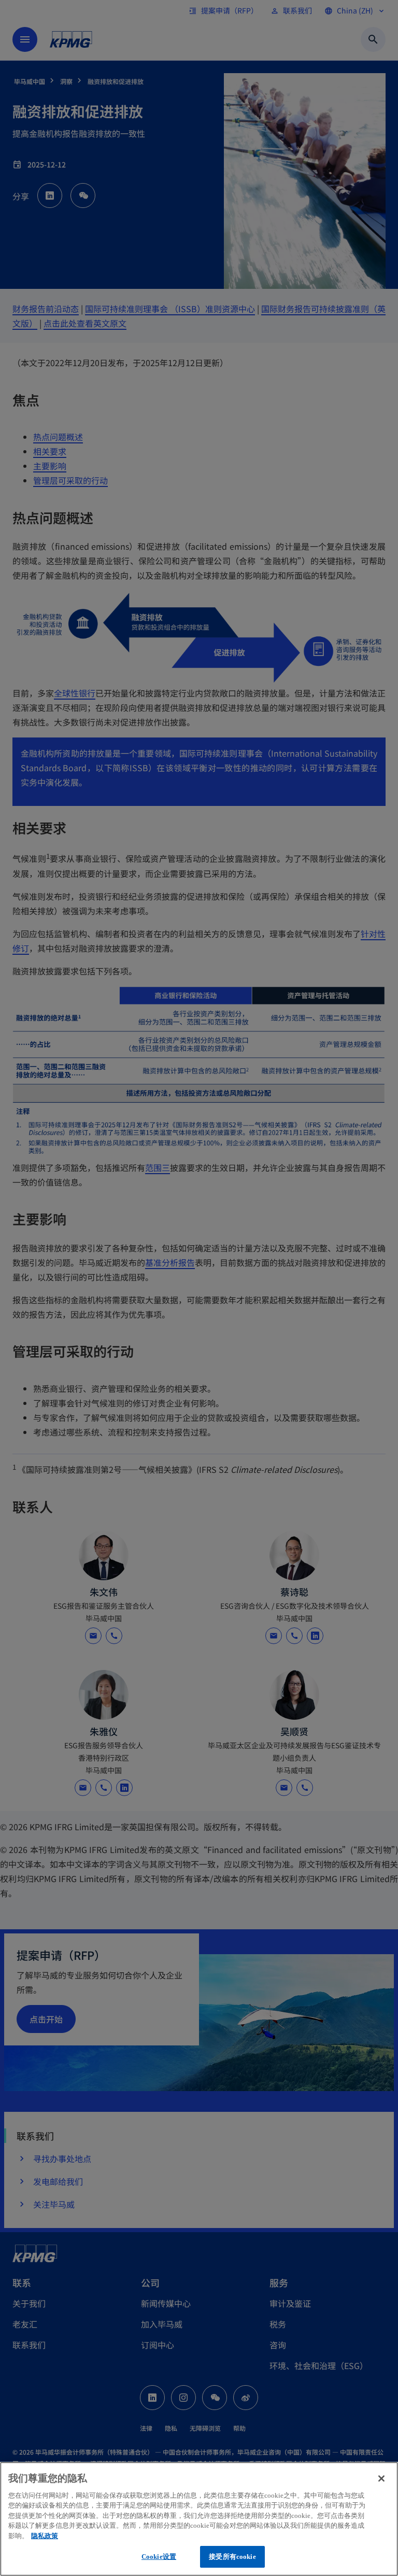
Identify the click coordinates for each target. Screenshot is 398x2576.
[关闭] (381, 2478)
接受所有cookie (232, 2557)
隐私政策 (45, 2536)
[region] (199, 2519)
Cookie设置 (159, 2557)
